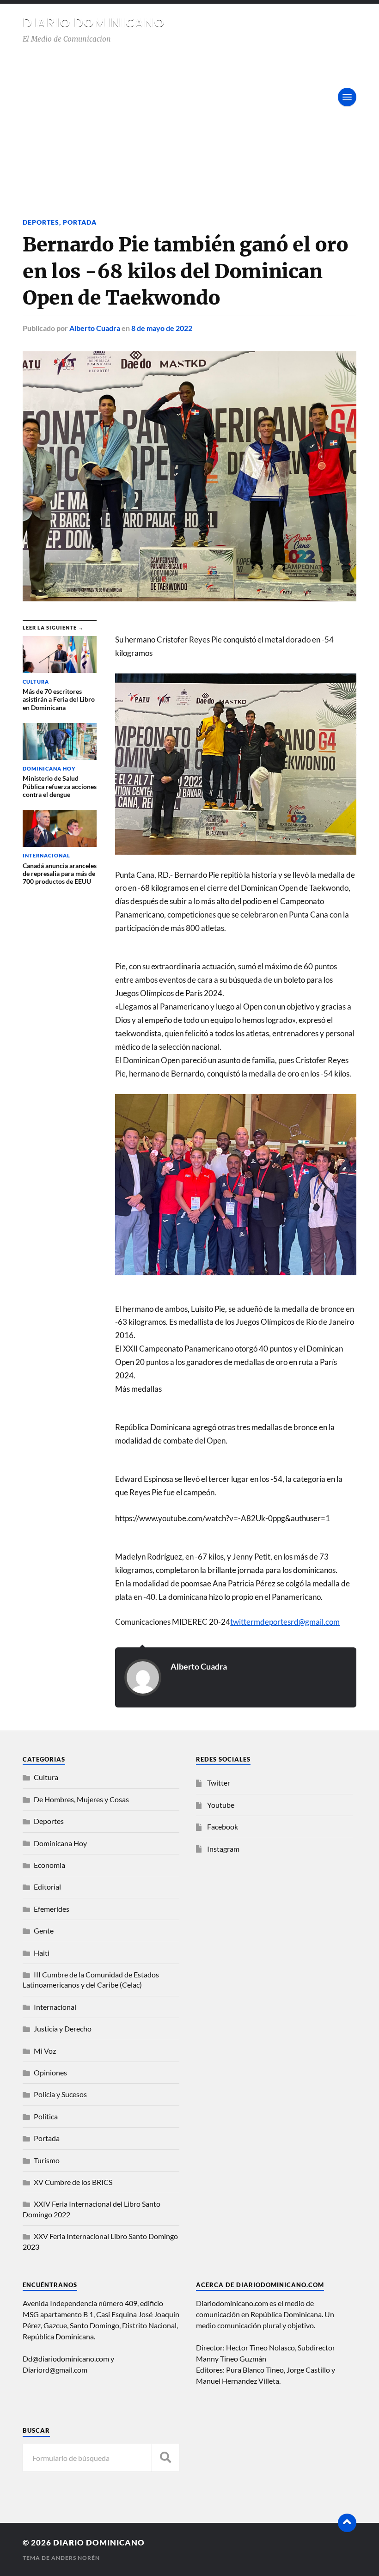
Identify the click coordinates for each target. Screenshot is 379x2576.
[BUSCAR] (165, 2458)
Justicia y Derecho (63, 2028)
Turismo (47, 2160)
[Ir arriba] (347, 2523)
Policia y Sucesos (60, 2094)
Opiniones (50, 2072)
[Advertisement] (189, 114)
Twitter (219, 1783)
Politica (46, 2116)
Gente (44, 1930)
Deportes (41, 222)
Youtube (221, 1805)
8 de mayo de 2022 (162, 328)
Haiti (42, 1953)
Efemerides (52, 1909)
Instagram (223, 1849)
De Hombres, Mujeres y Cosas (81, 1799)
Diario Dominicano (94, 22)
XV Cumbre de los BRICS (73, 2182)
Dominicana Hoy (60, 1843)
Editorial (47, 1887)
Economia (49, 1865)
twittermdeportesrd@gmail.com (285, 1622)
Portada (80, 222)
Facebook (223, 1826)
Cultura (46, 1777)
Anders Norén (76, 2558)
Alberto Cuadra (95, 328)
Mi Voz (45, 2051)
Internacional (55, 2007)
